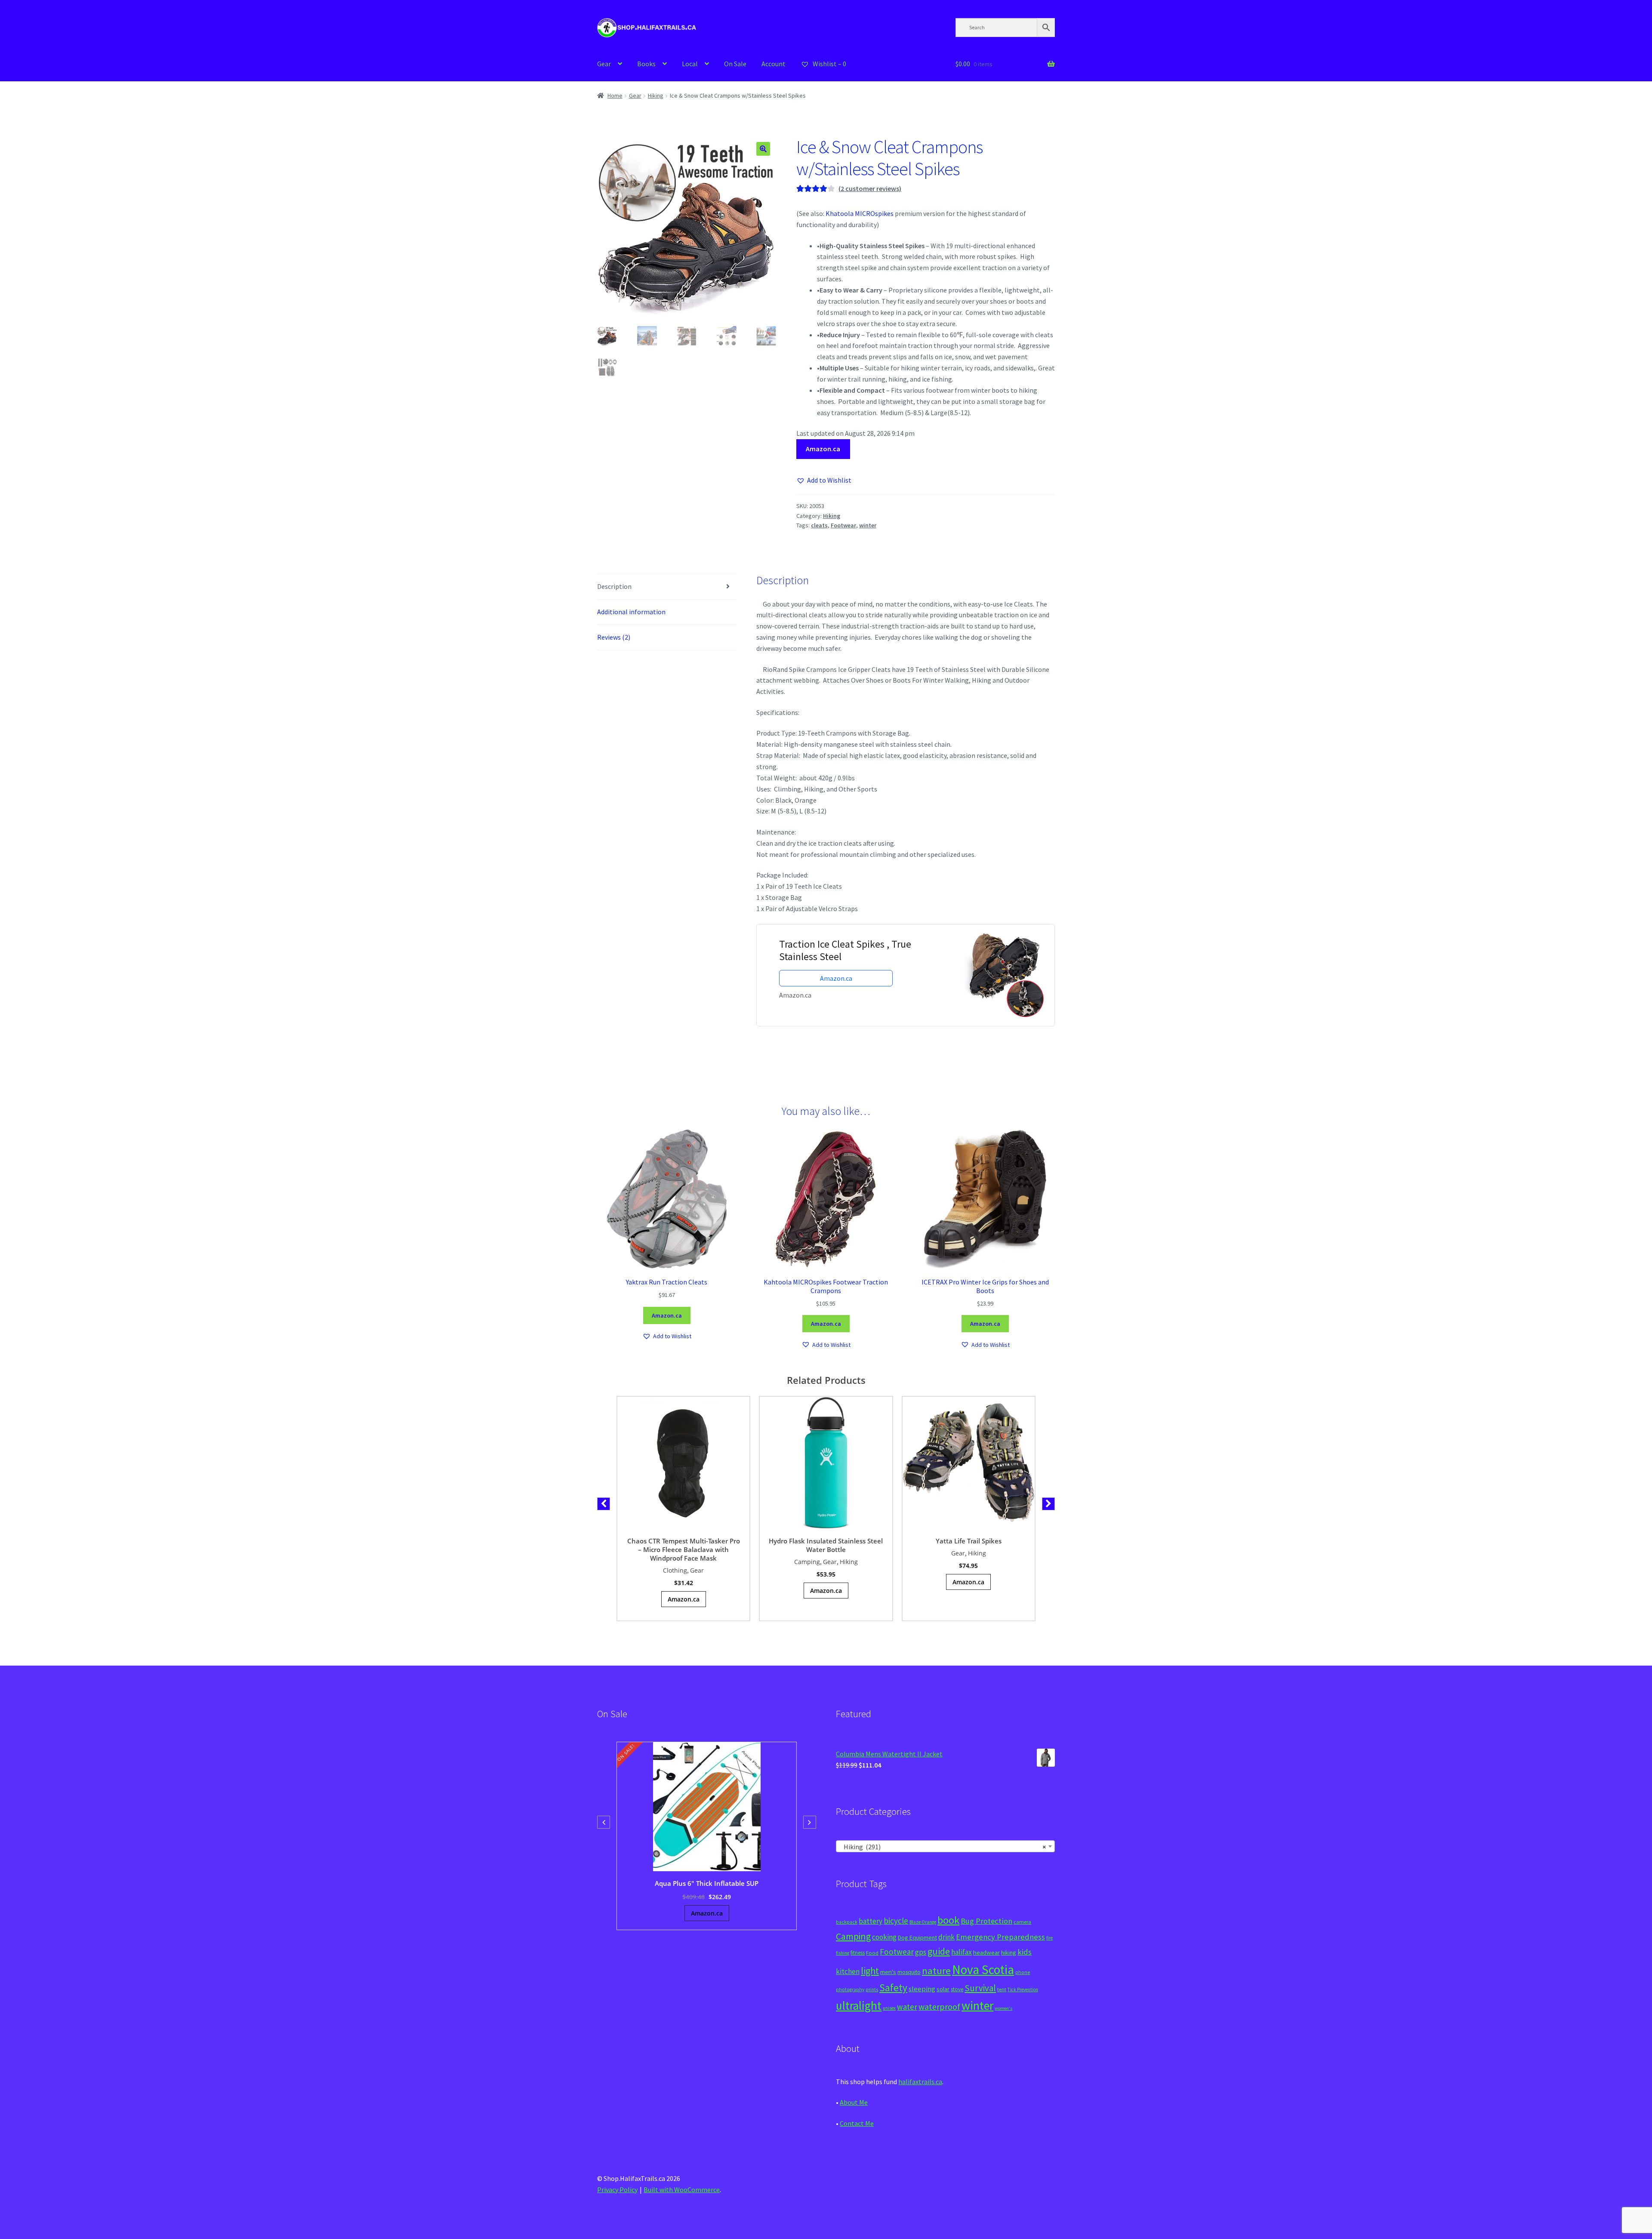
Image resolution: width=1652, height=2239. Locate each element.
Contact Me (857, 2123)
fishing (843, 1953)
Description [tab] (614, 586)
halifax (962, 1952)
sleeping (922, 1989)
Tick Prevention (1023, 1990)
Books (646, 64)
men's (888, 1972)
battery (871, 1921)
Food (872, 1953)
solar (943, 1989)
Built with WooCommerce (682, 2190)
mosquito (909, 1972)
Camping (807, 1562)
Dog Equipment (917, 1937)
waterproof (939, 2006)
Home (615, 95)
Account (774, 64)
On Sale (735, 64)
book (948, 1920)
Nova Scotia (983, 1970)
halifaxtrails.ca (920, 2082)
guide (939, 1951)
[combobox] (945, 1846)
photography (850, 1990)
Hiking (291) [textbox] (943, 1847)
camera (1022, 1922)
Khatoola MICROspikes (860, 213)
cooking (884, 1937)
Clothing (675, 1570)
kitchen (848, 1971)
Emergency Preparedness (1000, 1937)
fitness (858, 1953)
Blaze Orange (923, 1922)
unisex (889, 2008)
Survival (980, 1988)
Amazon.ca (823, 449)
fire (1049, 1938)
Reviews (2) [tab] (614, 637)
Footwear (843, 525)
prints (872, 1990)
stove (957, 1989)
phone (1023, 1972)
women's (1003, 2008)
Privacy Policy (617, 2190)
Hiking (656, 95)
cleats (819, 525)
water (907, 2007)
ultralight (859, 2005)
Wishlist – (829, 64)
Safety (893, 1988)
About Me (854, 2102)
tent (1002, 1989)
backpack (847, 1922)
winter (868, 525)
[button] (763, 149)
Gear (604, 64)
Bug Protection (986, 1921)
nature (936, 1971)
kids (1025, 1952)
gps (921, 1952)
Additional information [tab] (631, 612)
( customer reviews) (870, 188)
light (870, 1971)
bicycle (896, 1921)
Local (690, 64)
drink (946, 1937)
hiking (1009, 1953)
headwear (986, 1952)
